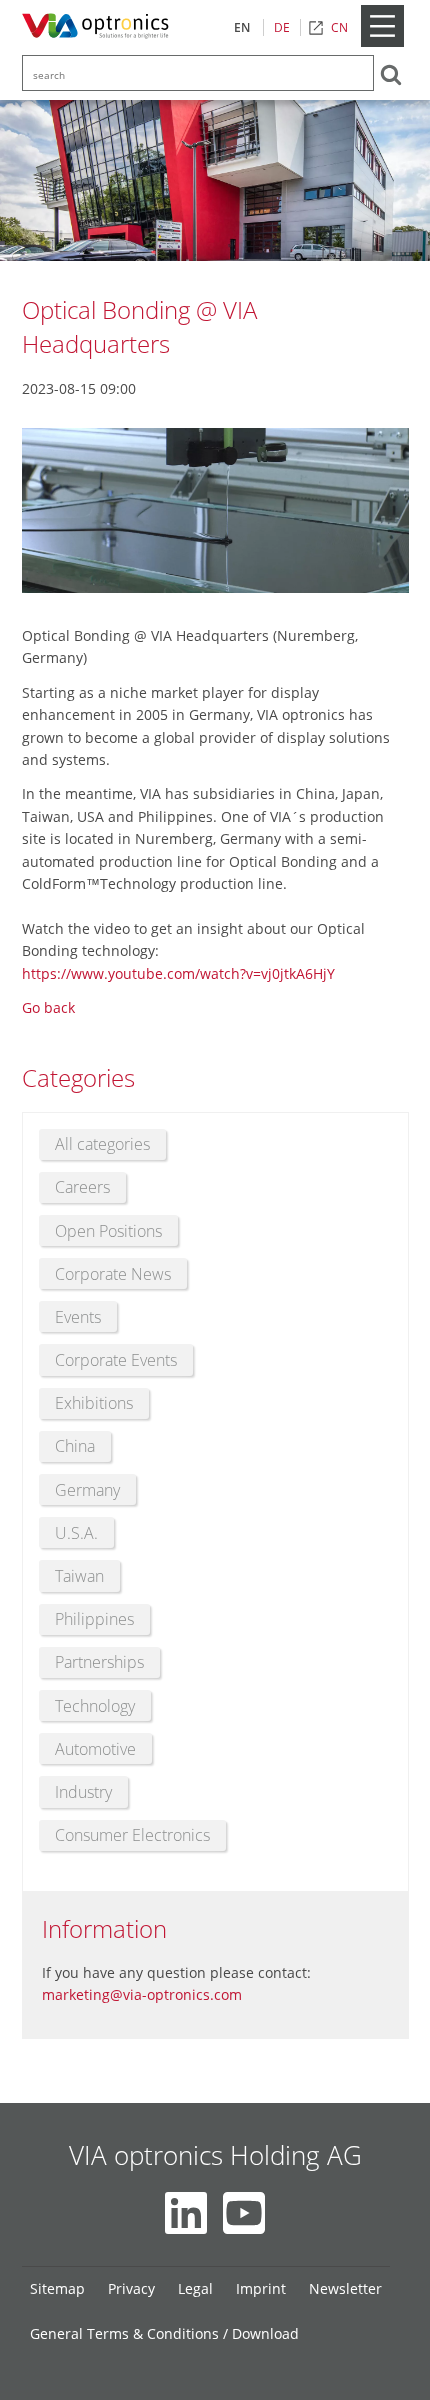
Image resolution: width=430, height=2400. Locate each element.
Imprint (261, 2288)
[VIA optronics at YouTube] (244, 2213)
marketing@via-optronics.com (142, 1994)
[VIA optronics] (99, 27)
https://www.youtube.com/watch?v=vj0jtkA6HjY (178, 973)
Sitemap (57, 2288)
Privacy (131, 2288)
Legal (195, 2288)
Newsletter (345, 2288)
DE (282, 27)
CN (339, 27)
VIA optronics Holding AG (215, 2155)
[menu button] (382, 43)
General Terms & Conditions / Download (164, 2333)
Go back (48, 1007)
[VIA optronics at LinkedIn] (186, 2213)
